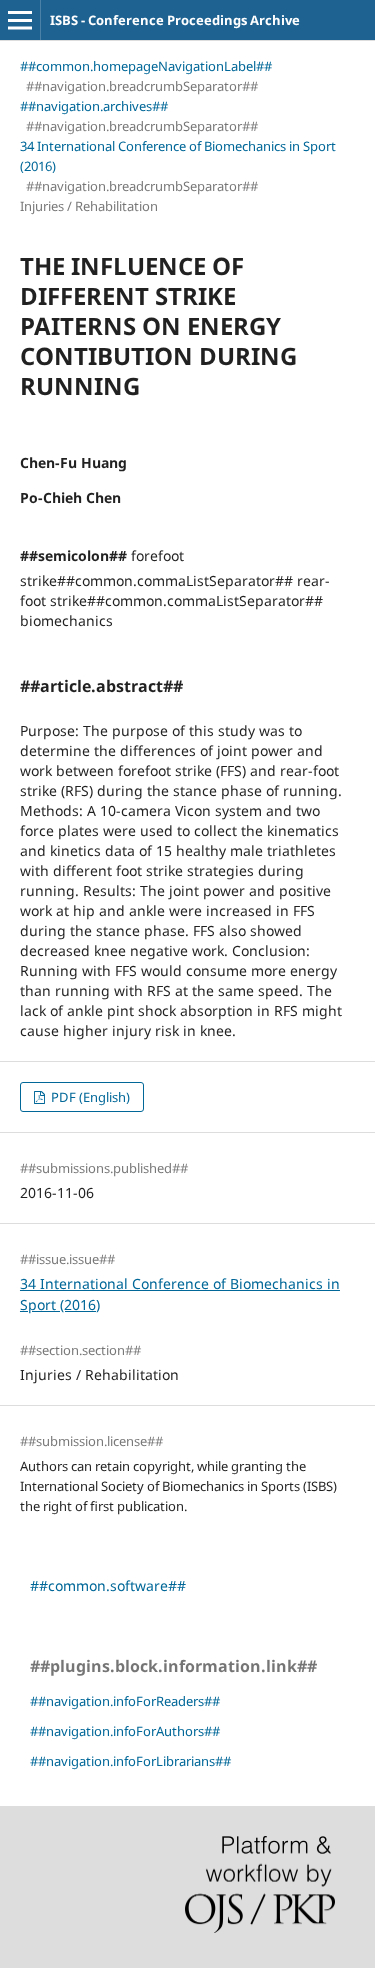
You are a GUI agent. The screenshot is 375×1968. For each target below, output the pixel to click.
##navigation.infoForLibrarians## (130, 1761)
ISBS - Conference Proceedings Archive (175, 20)
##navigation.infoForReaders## (125, 1701)
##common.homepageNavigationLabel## (146, 66)
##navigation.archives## (94, 106)
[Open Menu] (20, 20)
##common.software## (108, 1585)
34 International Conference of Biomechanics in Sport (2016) (178, 156)
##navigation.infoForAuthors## (125, 1731)
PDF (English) (89, 1097)
